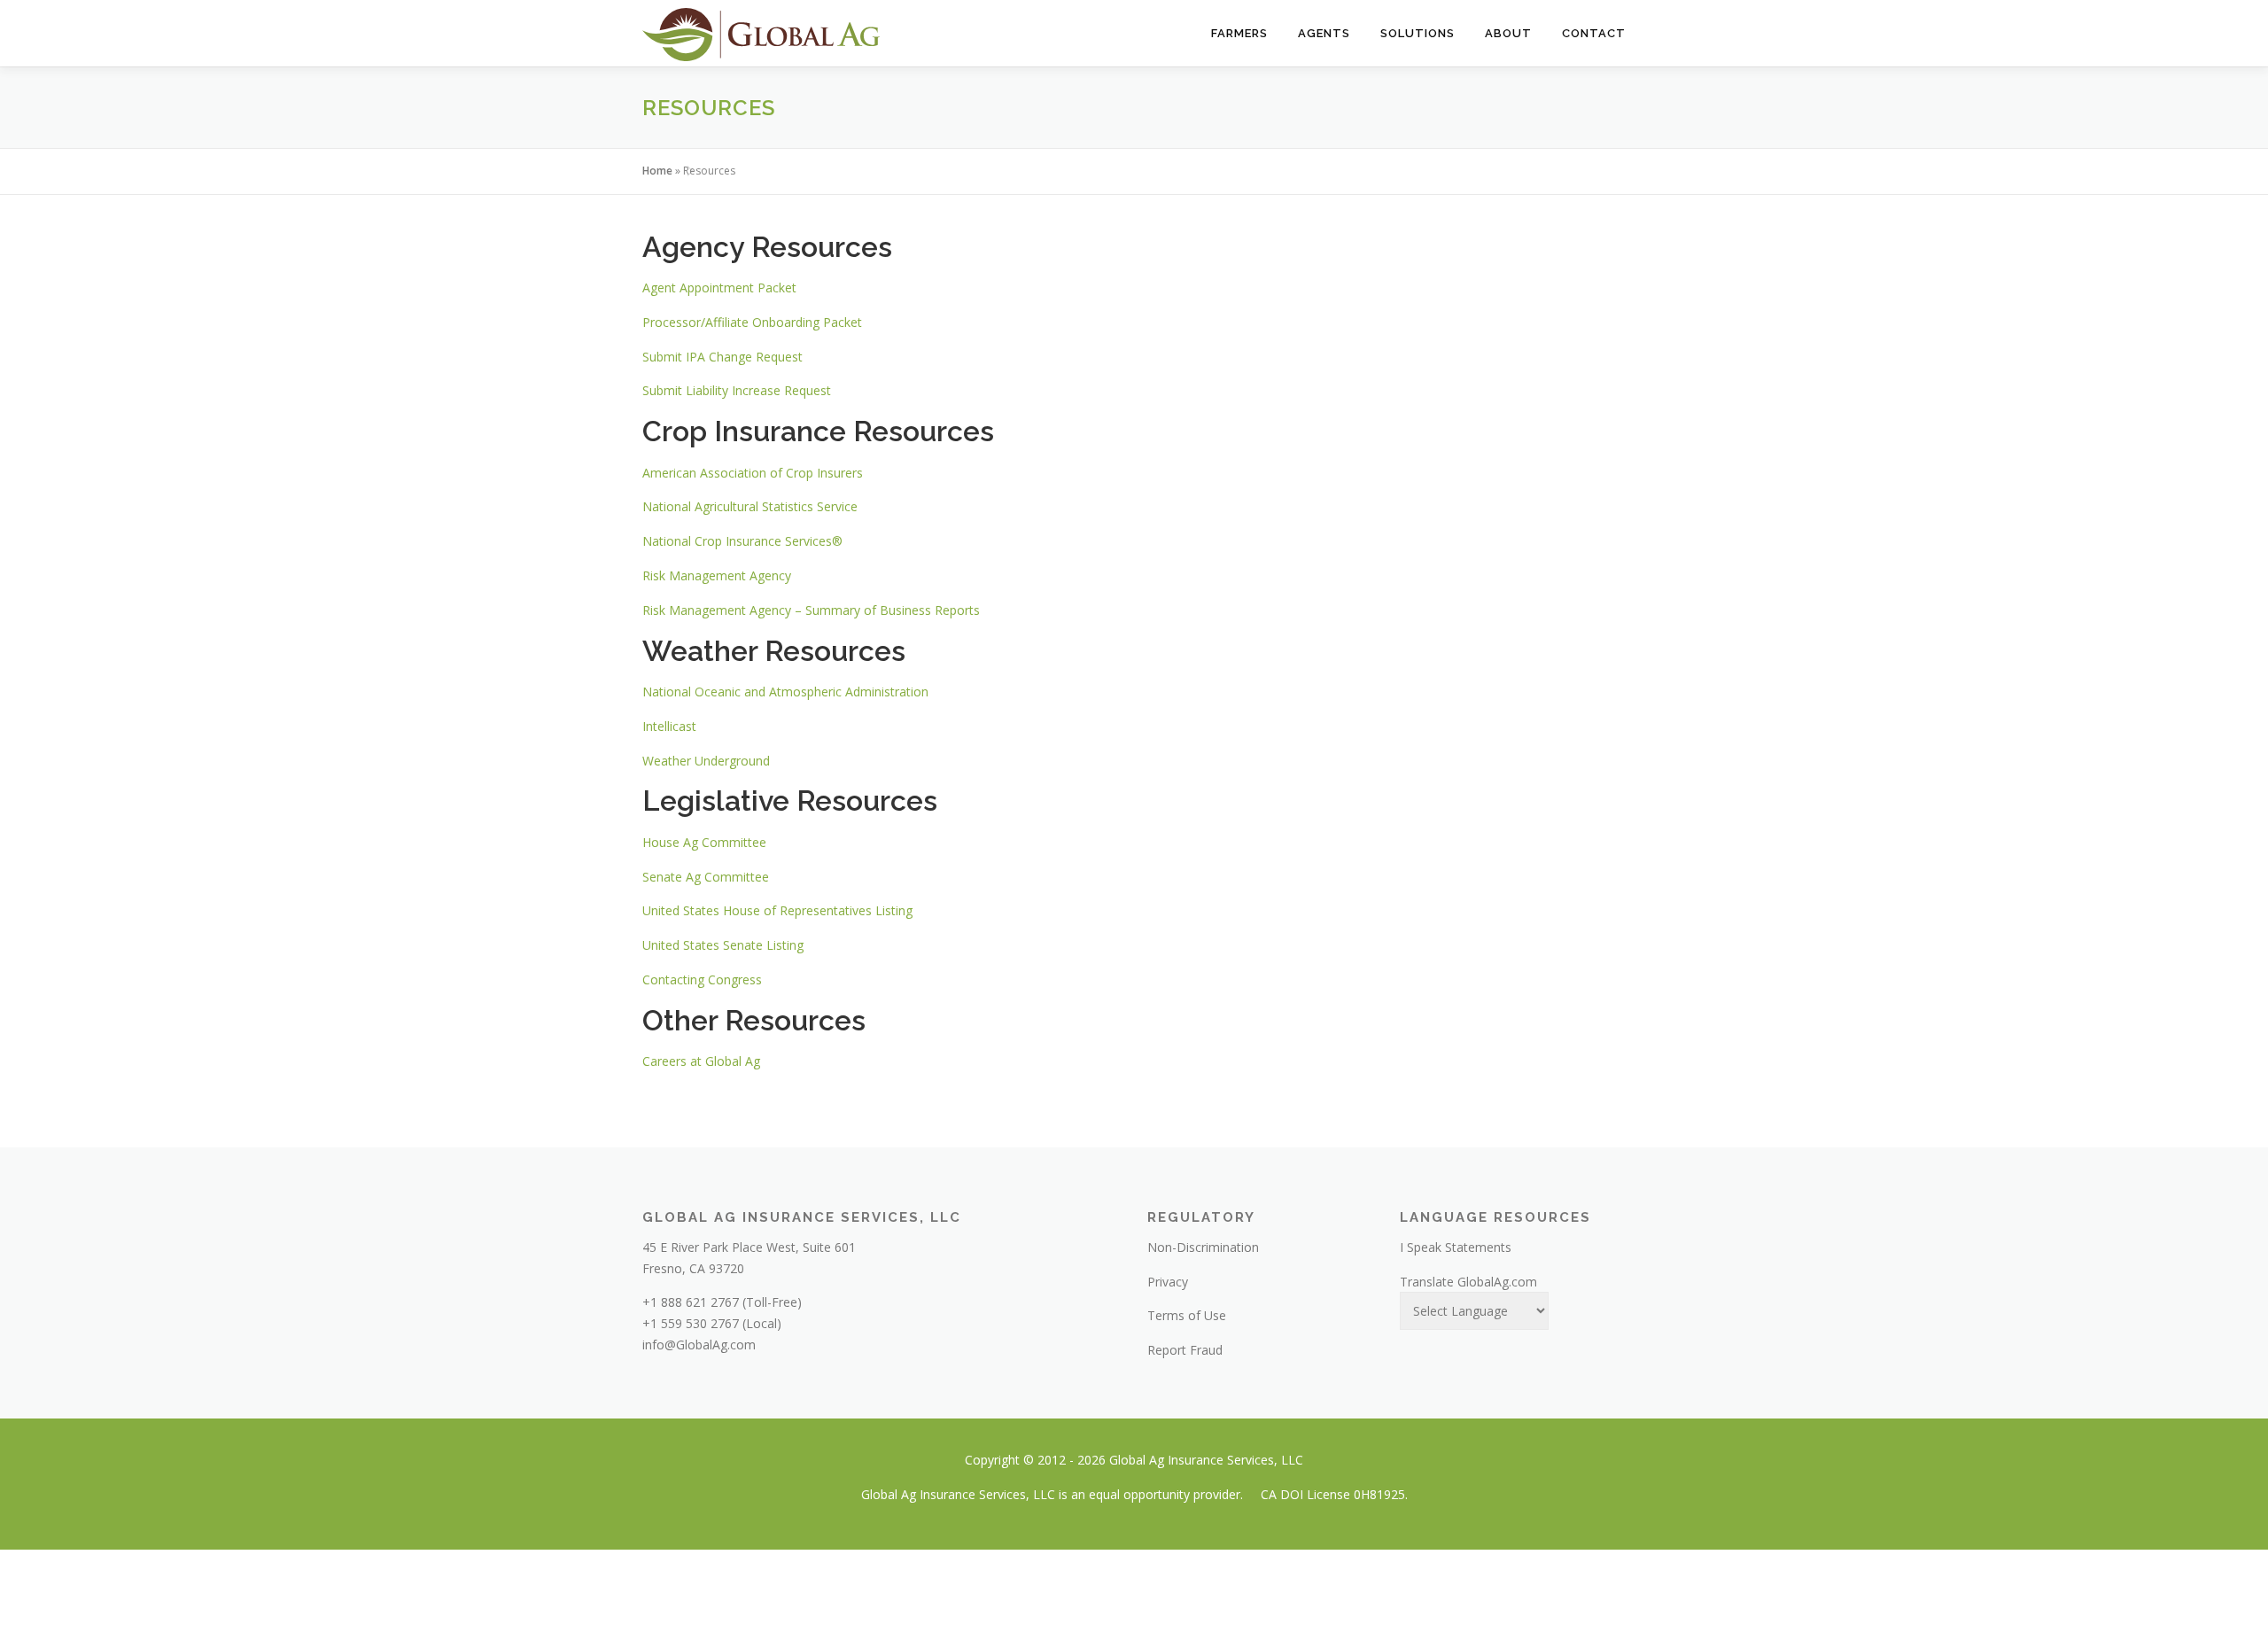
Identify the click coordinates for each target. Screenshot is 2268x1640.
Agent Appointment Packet (719, 288)
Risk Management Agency (717, 575)
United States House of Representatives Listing (777, 910)
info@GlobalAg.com (699, 1345)
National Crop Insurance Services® (742, 541)
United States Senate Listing (723, 945)
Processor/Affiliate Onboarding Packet (752, 322)
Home (657, 171)
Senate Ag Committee (706, 877)
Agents (1324, 33)
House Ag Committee (704, 842)
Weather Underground (706, 761)
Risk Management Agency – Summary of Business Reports (811, 610)
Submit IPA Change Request (722, 357)
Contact (1594, 33)
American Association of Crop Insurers (753, 473)
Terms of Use (1187, 1315)
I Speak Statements (1456, 1247)
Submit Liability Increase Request (737, 390)
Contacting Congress (702, 979)
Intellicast (669, 726)
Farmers (1239, 33)
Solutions (1417, 33)
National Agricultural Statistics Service (750, 506)
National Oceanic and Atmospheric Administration (785, 692)
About (1508, 33)
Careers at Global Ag (701, 1061)
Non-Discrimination (1203, 1247)
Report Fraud (1185, 1350)
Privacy (1168, 1282)
